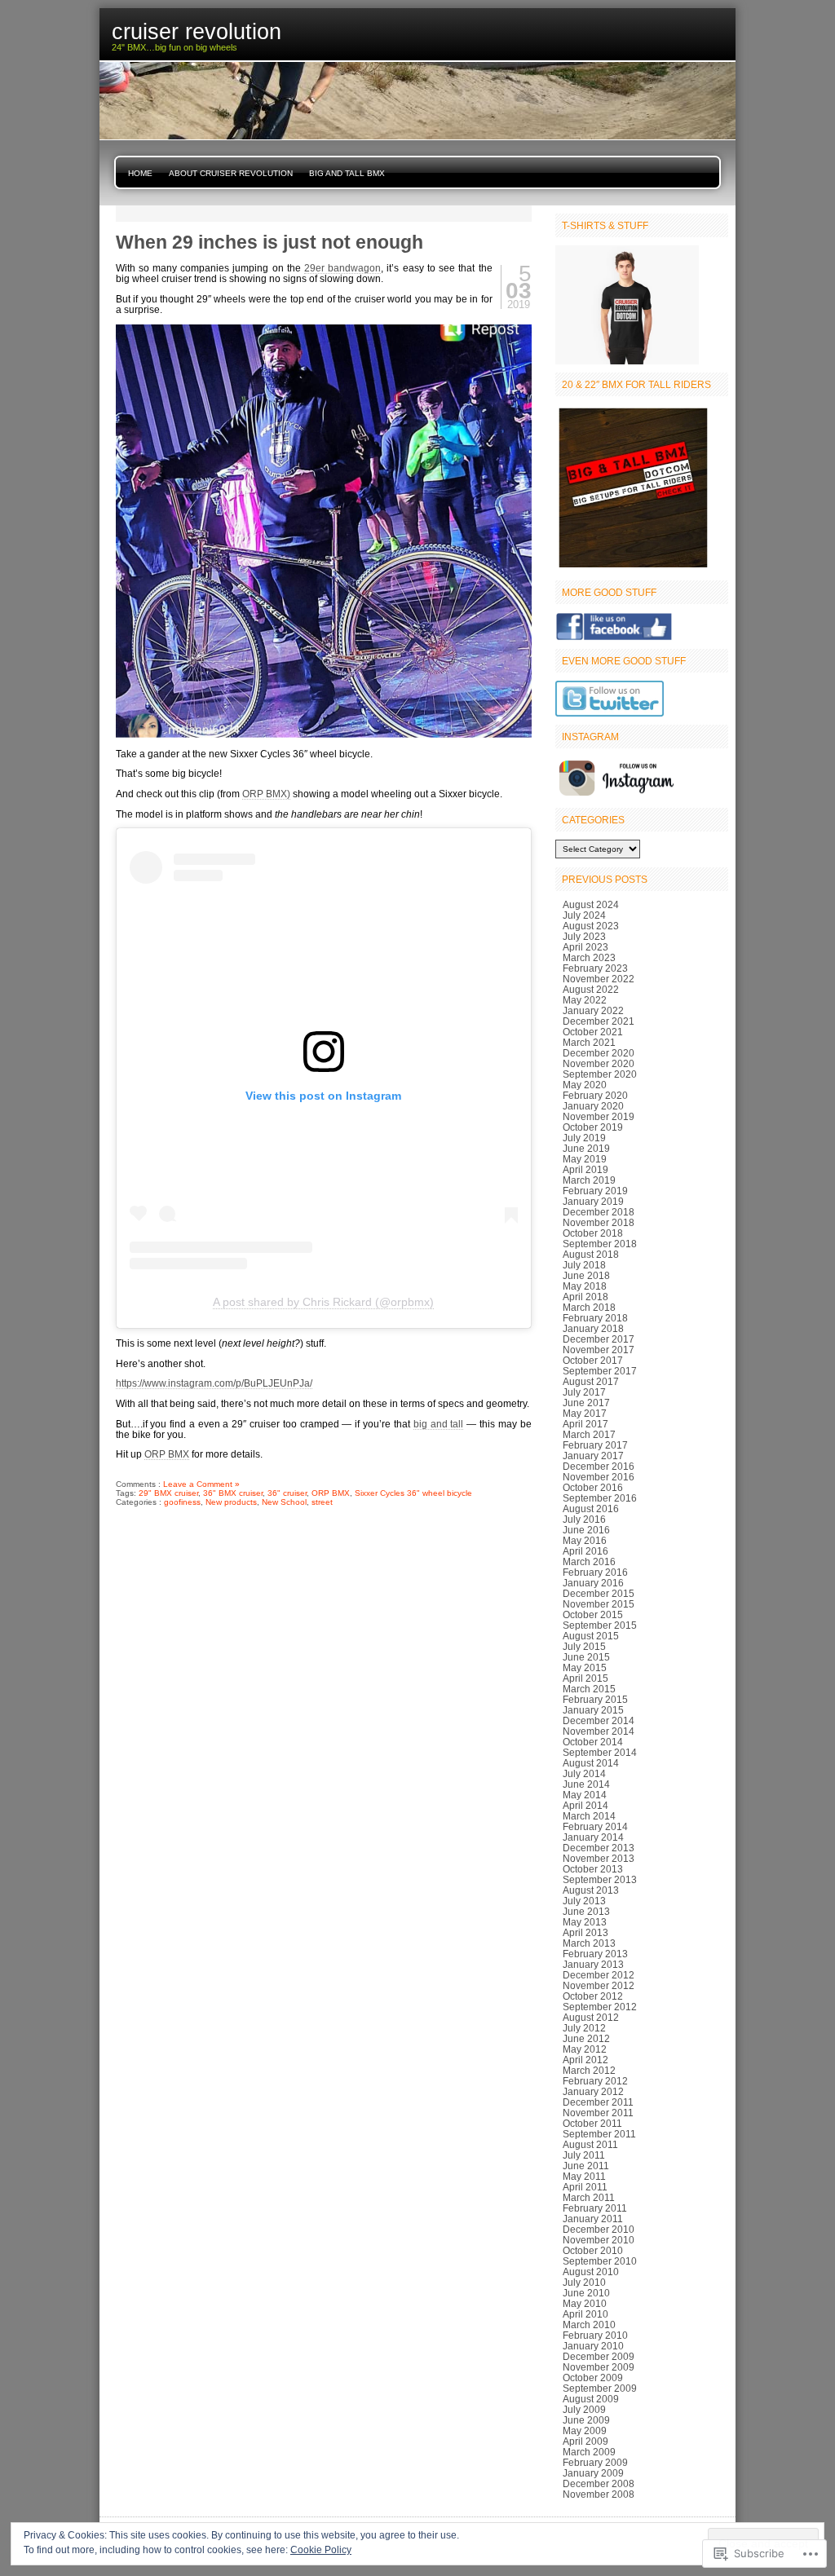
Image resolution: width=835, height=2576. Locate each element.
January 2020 (593, 1106)
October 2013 (593, 1869)
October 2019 (593, 1127)
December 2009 (599, 2356)
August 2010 (591, 2272)
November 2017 (599, 1350)
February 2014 (595, 1826)
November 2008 (599, 2494)
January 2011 (593, 2219)
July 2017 (584, 1392)
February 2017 (595, 1445)
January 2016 (593, 1583)
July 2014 (584, 1773)
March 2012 (589, 2070)
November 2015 (599, 1604)
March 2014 (589, 1816)
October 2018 (593, 1233)
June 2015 (586, 1657)
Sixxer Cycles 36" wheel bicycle (413, 1493)
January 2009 (593, 2473)
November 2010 (599, 2240)
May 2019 (585, 1159)
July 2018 (584, 1265)
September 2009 (600, 2388)
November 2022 (599, 979)
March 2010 (589, 2325)
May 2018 (585, 1286)
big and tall (439, 1424)
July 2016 (584, 1519)
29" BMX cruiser (168, 1493)
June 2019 (586, 1148)
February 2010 (595, 2335)
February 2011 (595, 2208)
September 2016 (600, 1498)
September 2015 (600, 1625)
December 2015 (599, 1593)
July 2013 (584, 1901)
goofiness (182, 1502)
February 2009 (595, 2462)
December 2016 (599, 1466)
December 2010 (599, 2229)
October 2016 (593, 1487)
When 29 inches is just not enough (269, 242)
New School (284, 1502)
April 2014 (585, 1805)
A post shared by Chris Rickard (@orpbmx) (323, 1302)
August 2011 (590, 2144)
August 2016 (591, 1509)
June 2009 (586, 2420)
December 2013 (599, 1848)
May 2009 (585, 2430)
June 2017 (586, 1403)
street (322, 1502)
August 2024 (591, 904)
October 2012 (593, 1996)
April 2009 (585, 2441)
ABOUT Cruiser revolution (231, 173)
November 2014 (599, 1731)
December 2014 (599, 1720)
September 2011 (599, 2134)
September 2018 (600, 1244)
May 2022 (585, 1000)
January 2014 (593, 1837)
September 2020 (600, 1074)
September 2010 (600, 2261)
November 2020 (599, 1063)
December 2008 (599, 2483)
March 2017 (589, 1434)
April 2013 (585, 1932)
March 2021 (589, 1042)
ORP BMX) (266, 794)
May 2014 (585, 1795)
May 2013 (585, 1922)
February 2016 (595, 1572)
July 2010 (584, 2282)
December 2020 (599, 1053)
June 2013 (586, 1911)
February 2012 (595, 2081)
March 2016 (589, 1561)
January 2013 (593, 1964)
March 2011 (589, 2197)
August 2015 (591, 1636)
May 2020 (585, 1085)
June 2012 (586, 2038)
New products (231, 1502)
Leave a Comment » (201, 1484)
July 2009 (584, 2409)
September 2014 (600, 1752)
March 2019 (589, 1180)
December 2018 (599, 1212)
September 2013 (600, 1879)
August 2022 (591, 989)
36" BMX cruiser (233, 1493)
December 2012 (599, 1975)
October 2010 (593, 2250)
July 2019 (584, 1138)
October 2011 (592, 2123)
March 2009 (589, 2452)
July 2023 (584, 936)
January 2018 (593, 1328)
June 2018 (586, 1275)
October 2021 (593, 1032)
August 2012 (591, 2017)
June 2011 (586, 2166)
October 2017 (593, 1360)
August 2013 (591, 1890)
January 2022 (593, 1010)
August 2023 (591, 926)
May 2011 (584, 2176)
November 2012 (599, 1985)
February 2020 (595, 1095)
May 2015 (585, 1667)
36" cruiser (287, 1493)
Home (140, 173)
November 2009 (599, 2367)
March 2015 (589, 1689)
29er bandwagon (342, 268)
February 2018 (595, 1318)
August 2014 (591, 1763)
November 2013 (599, 1858)
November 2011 (598, 2113)
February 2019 (595, 1191)
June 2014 (586, 1784)
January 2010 (593, 2346)
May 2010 (585, 2303)
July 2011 (584, 2155)
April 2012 (585, 2060)
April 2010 (585, 2314)
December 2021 (599, 1021)
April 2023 (585, 947)
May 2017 (585, 1413)
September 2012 (600, 2007)
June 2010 (586, 2293)
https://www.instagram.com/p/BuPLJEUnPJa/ (214, 1383)
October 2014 (593, 1742)
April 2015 (585, 1678)
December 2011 (598, 2102)
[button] (324, 532)
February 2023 (595, 968)
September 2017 (600, 1371)
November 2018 (599, 1222)
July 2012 (584, 2028)
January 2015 (593, 1710)
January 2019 (593, 1201)
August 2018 (591, 1254)
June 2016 (586, 1530)
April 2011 (585, 2187)
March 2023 (589, 957)
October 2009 (593, 2378)
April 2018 (585, 1297)
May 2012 (585, 2049)
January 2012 (593, 2091)
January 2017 (593, 1456)
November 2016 (599, 1477)
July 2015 (584, 1646)
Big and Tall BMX (347, 173)
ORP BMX (167, 1454)
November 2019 (599, 1116)
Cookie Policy (321, 2550)
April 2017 (585, 1424)
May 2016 (585, 1540)
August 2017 (591, 1381)
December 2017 (599, 1339)
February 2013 (595, 1954)
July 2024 (584, 915)
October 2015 (593, 1614)
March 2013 (589, 1943)
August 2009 (591, 2399)
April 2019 (585, 1169)
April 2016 (585, 1551)
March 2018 (589, 1307)
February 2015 (595, 1699)
